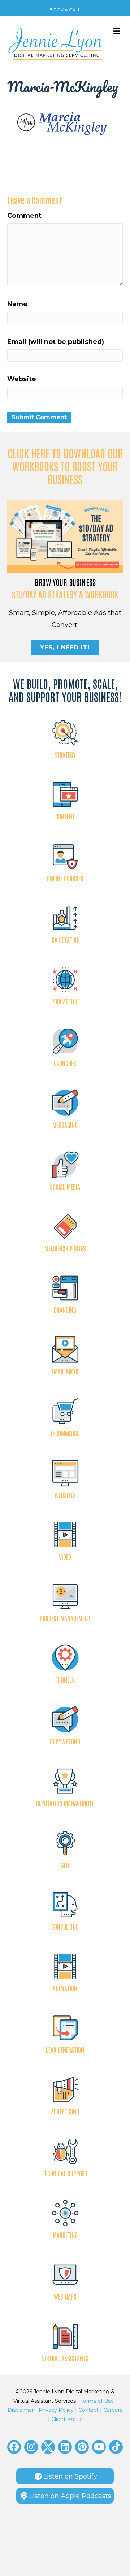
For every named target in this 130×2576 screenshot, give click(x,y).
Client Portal (67, 2419)
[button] (14, 2447)
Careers (113, 2410)
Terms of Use (97, 2401)
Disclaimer (21, 2410)
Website (22, 379)
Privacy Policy (56, 2410)
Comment (24, 216)
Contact (88, 2410)
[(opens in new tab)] (65, 536)
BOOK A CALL (65, 10)
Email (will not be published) (56, 342)
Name (17, 304)
